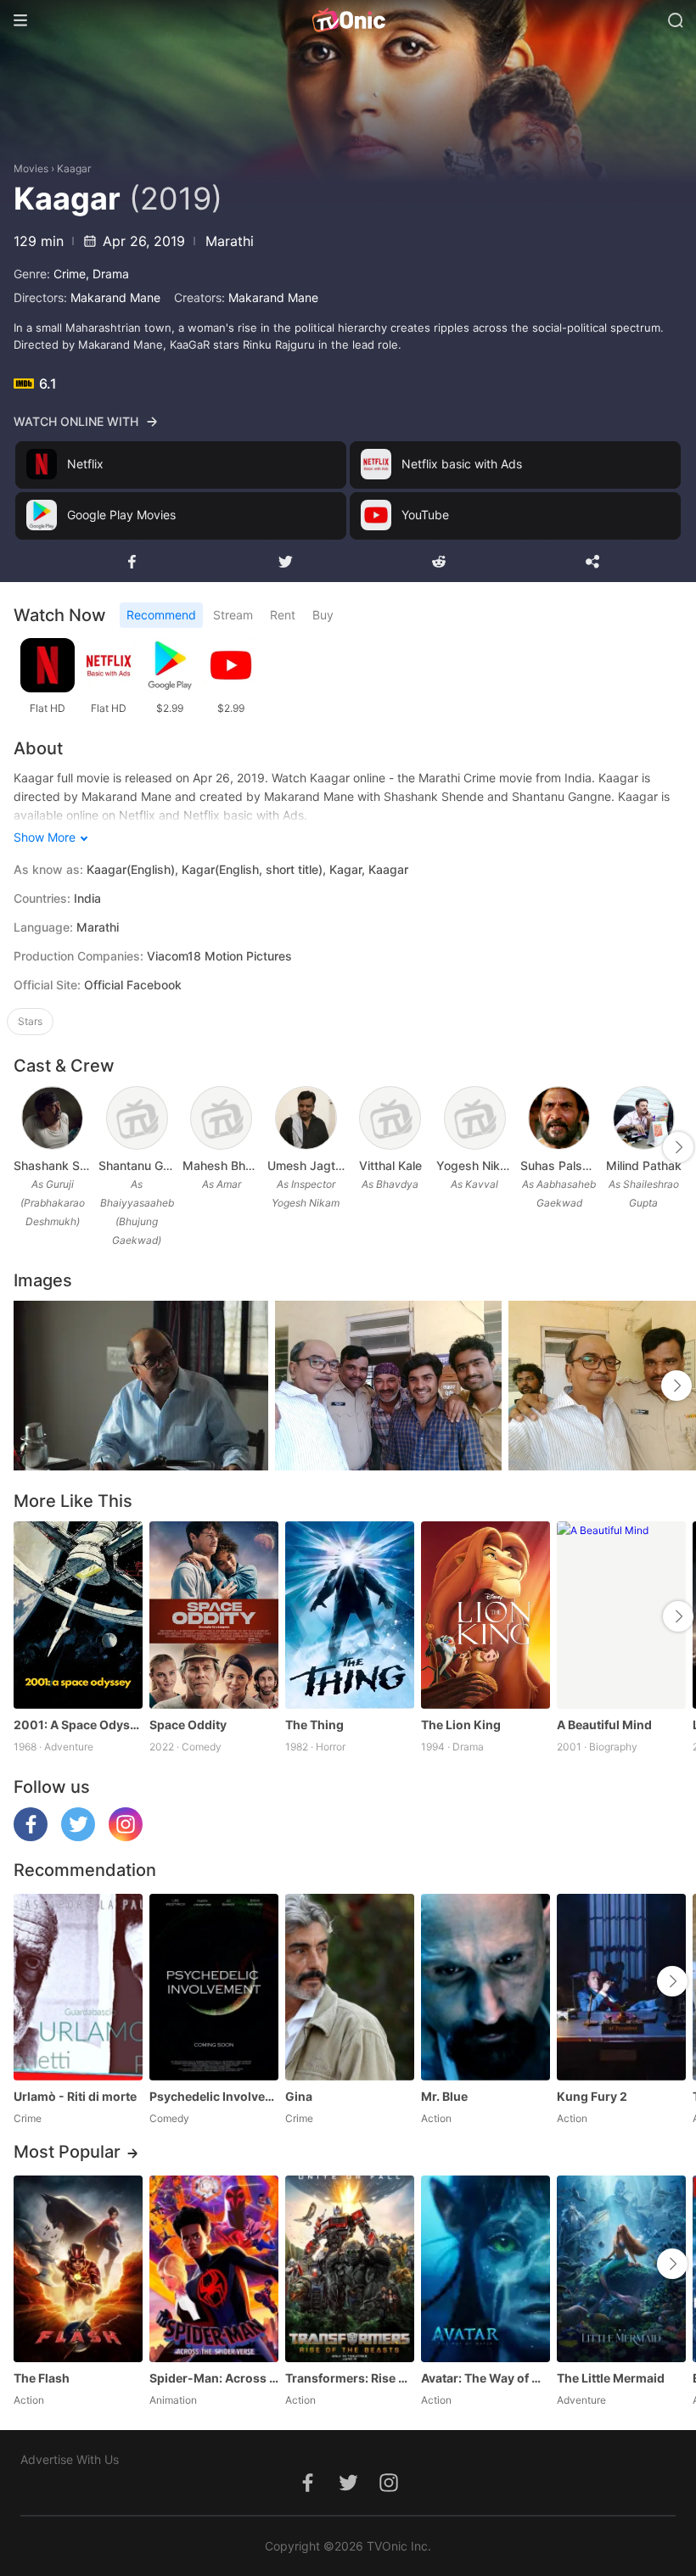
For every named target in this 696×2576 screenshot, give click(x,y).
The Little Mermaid (611, 2378)
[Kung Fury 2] (621, 1987)
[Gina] (350, 1987)
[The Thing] (350, 1615)
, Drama (107, 274)
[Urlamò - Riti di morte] (78, 1987)
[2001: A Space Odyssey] (78, 1615)
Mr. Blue (444, 2096)
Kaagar (74, 168)
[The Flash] (78, 2269)
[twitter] (78, 1837)
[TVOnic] (348, 20)
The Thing (314, 1725)
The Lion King (461, 1725)
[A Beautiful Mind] (621, 1615)
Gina (299, 2096)
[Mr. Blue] (486, 1987)
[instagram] (126, 1837)
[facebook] (31, 1837)
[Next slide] (678, 1147)
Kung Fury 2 (592, 2096)
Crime (70, 274)
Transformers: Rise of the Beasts (350, 2378)
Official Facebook (133, 985)
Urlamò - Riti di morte (75, 2096)
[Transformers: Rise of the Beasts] (350, 2269)
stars (30, 1021)
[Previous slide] (25, 1147)
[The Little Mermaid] (621, 2269)
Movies (31, 168)
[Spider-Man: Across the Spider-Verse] (214, 2269)
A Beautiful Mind (604, 1725)
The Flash (42, 2378)
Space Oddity (188, 1725)
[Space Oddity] (214, 1615)
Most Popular (67, 2152)
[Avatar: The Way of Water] (486, 2269)
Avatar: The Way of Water (486, 2378)
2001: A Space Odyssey (78, 1725)
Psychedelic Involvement (214, 2096)
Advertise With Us (70, 2459)
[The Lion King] (486, 1615)
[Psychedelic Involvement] (214, 1987)
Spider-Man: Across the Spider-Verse (214, 2378)
